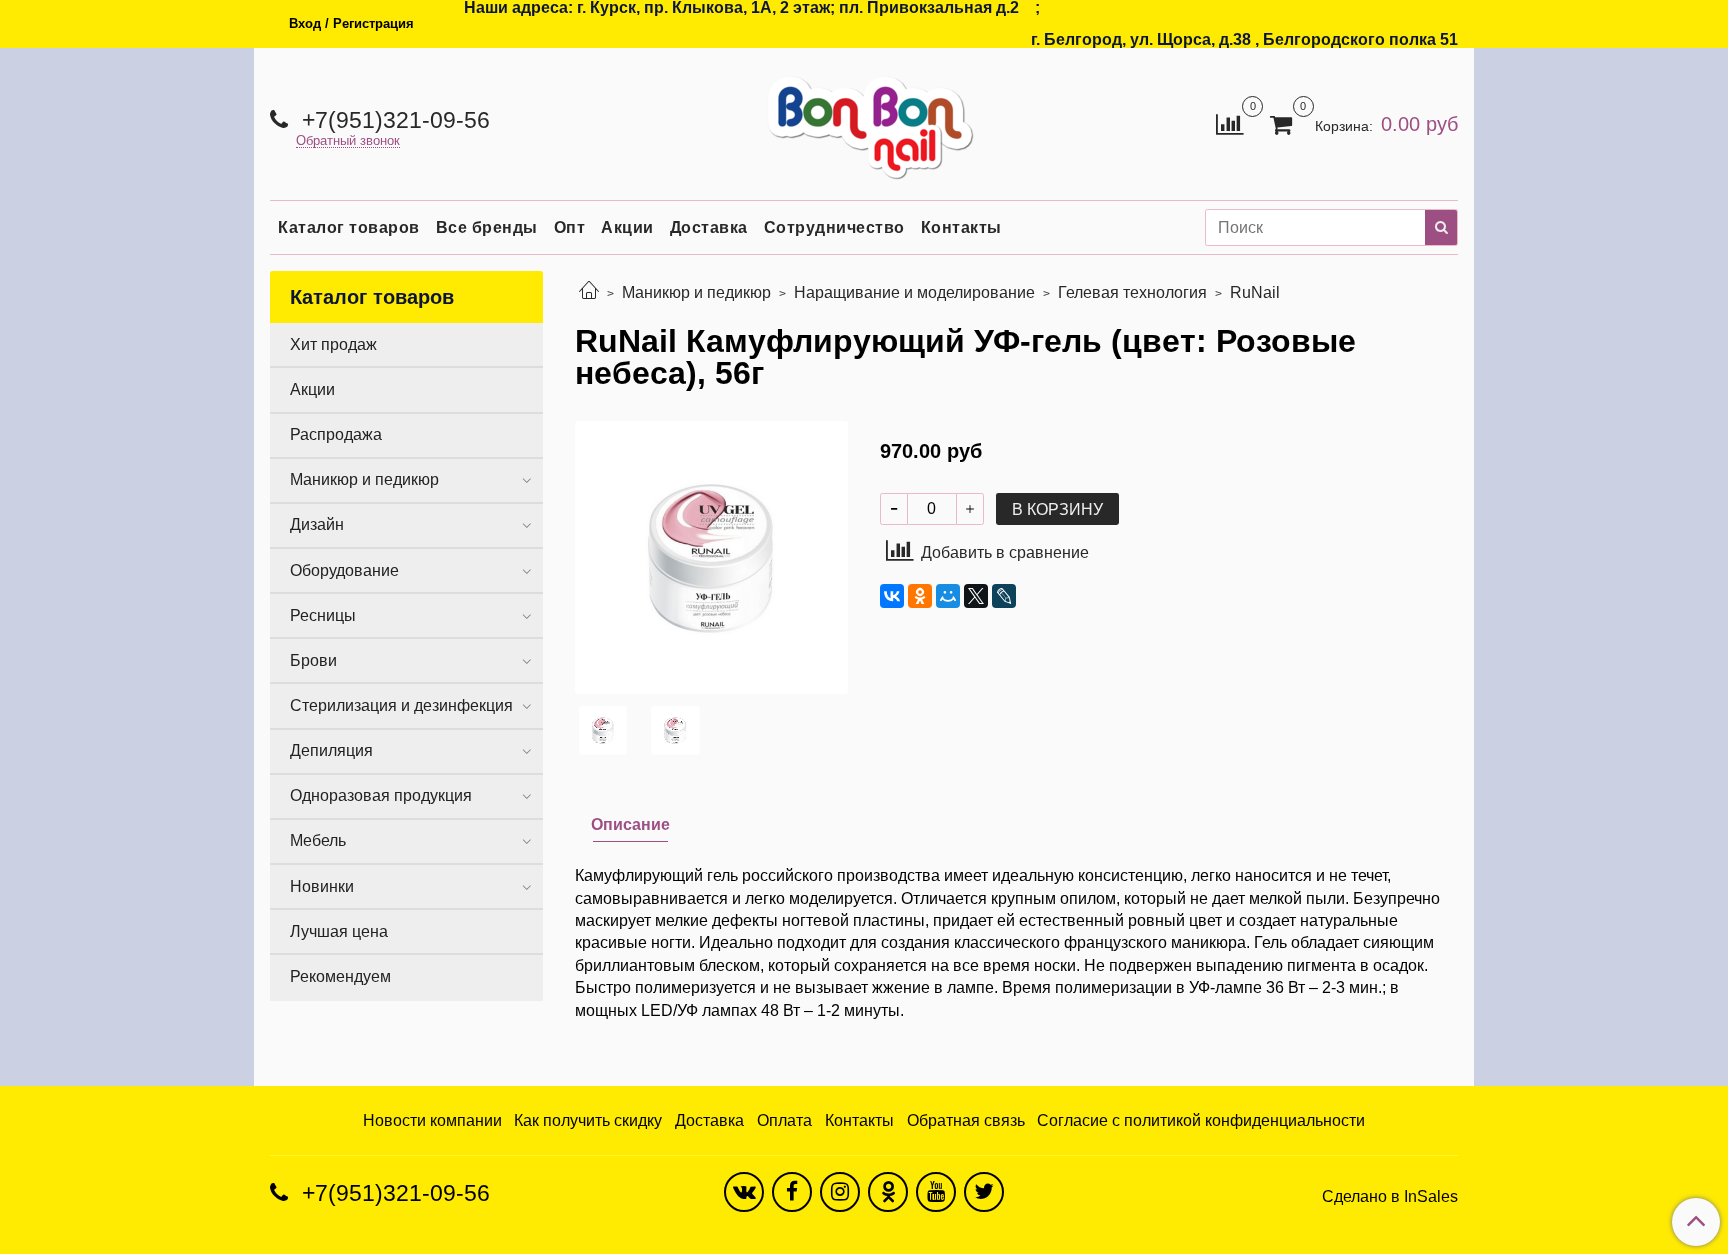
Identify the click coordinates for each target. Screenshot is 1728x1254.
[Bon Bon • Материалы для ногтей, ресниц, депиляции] (864, 119)
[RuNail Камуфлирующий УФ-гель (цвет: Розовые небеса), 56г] (711, 556)
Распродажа (336, 434)
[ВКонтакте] (892, 596)
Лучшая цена (339, 931)
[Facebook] (792, 1192)
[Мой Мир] (948, 596)
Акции (627, 227)
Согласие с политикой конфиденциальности (1201, 1120)
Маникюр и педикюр (696, 292)
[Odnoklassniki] (888, 1192)
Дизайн (317, 524)
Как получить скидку (588, 1120)
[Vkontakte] (744, 1192)
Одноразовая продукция (381, 795)
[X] (976, 596)
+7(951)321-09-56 (393, 120)
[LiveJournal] (1004, 596)
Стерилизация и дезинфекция (401, 705)
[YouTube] (936, 1192)
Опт (570, 227)
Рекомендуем (340, 976)
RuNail (1255, 292)
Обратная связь (966, 1120)
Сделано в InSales (1390, 1197)
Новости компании (432, 1120)
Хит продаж (333, 344)
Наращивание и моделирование (914, 292)
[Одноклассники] (920, 596)
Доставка (709, 227)
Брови (313, 660)
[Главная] (589, 292)
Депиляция (331, 750)
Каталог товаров (349, 227)
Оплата (784, 1120)
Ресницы (323, 615)
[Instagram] (840, 1192)
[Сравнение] (1229, 122)
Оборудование (344, 570)
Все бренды (487, 227)
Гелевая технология (1132, 292)
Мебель (318, 840)
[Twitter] (984, 1192)
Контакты (961, 227)
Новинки (322, 886)
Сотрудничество (834, 227)
